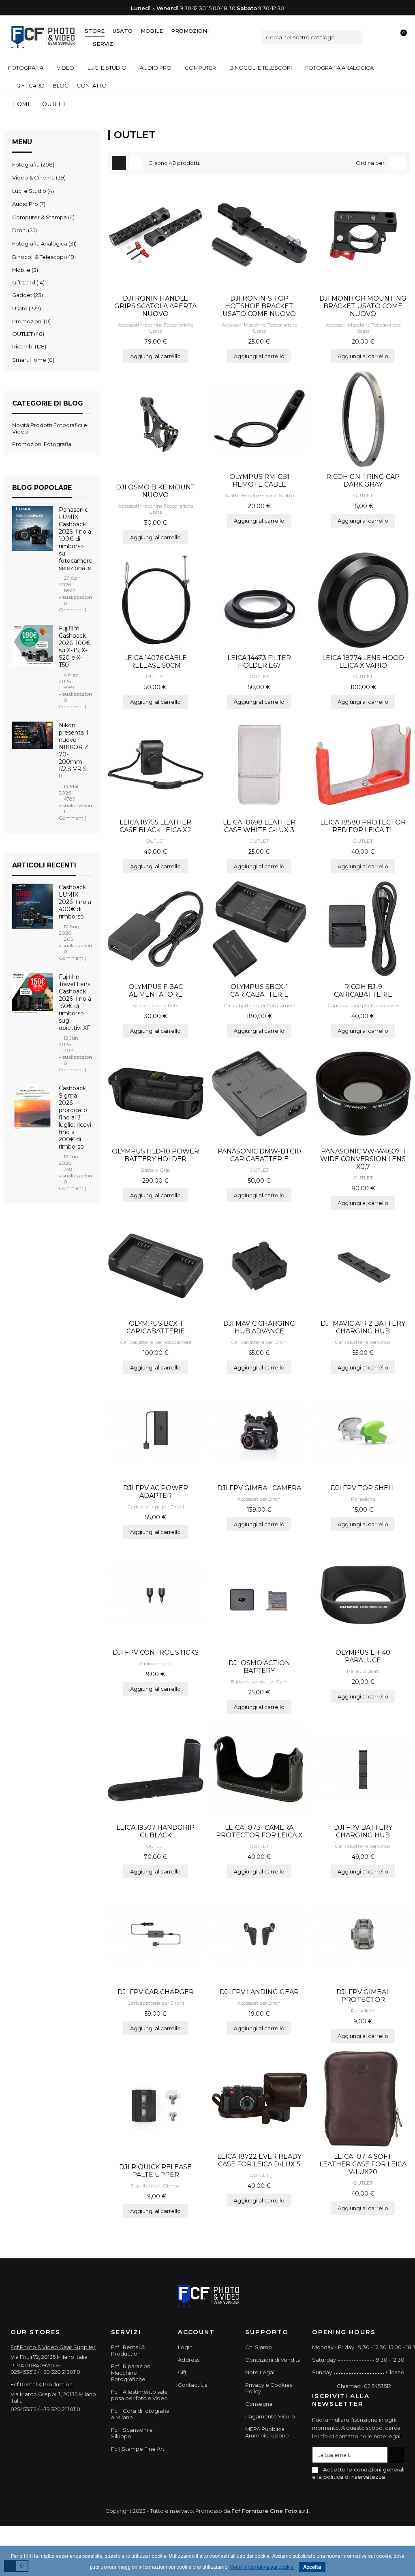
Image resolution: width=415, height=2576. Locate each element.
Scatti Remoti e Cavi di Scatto (259, 495)
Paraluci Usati (363, 1671)
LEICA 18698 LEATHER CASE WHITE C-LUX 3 (259, 826)
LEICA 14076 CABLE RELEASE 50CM (155, 662)
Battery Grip (155, 1170)
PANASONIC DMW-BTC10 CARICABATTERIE (259, 1155)
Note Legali (260, 2372)
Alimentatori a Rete (155, 1005)
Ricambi (28, 346)
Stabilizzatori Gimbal (156, 2186)
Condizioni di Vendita (273, 2360)
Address (189, 2360)
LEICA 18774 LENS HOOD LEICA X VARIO (363, 662)
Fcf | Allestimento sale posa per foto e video (139, 2395)
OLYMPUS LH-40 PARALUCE (363, 1656)
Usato (123, 31)
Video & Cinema (38, 177)
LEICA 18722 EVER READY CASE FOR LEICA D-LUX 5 (259, 2160)
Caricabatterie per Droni (259, 1342)
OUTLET (27, 334)
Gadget (27, 295)
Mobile (152, 31)
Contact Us (193, 2385)
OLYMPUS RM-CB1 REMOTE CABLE (259, 481)
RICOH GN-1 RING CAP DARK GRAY (363, 481)
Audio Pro (28, 204)
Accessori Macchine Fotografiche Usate (156, 328)
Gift (182, 2372)
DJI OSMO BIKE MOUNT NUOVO (156, 491)
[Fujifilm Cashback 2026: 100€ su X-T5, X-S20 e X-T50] (32, 647)
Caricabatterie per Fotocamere (259, 1005)
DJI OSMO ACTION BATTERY (259, 1667)
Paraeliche (363, 1499)
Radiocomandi (156, 1663)
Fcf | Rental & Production (128, 2350)
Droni (24, 230)
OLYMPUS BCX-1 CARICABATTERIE (156, 1327)
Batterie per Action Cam (259, 1682)
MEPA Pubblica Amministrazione (267, 2432)
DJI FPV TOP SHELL (363, 1488)
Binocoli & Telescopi (43, 257)
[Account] (387, 37)
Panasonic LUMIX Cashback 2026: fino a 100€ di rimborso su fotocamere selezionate (76, 539)
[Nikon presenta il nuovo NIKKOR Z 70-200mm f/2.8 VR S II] (32, 735)
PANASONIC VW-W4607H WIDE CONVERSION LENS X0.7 (363, 1159)
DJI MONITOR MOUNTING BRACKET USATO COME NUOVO (363, 306)
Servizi (104, 44)
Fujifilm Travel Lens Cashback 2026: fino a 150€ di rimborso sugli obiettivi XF (75, 1002)
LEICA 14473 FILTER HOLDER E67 (259, 662)
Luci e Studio (32, 191)
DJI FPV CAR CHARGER (156, 1992)
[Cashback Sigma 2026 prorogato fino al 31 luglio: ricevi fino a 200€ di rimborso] (32, 1106)
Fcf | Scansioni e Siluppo (132, 2433)
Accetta (312, 2567)
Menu (22, 142)
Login (185, 2347)
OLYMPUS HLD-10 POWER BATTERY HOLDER (155, 1155)
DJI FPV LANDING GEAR (259, 1992)
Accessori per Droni (259, 1499)
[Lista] (135, 163)
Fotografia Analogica (44, 244)
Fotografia (32, 164)
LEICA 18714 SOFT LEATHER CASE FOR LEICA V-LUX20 (363, 2164)
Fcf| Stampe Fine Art (138, 2449)
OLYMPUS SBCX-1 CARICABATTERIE (259, 991)
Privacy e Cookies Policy (269, 2388)
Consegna (259, 2404)
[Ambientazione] (373, 37)
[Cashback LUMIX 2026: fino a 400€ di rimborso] (32, 906)
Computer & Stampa (43, 217)
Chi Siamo (259, 2347)
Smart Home (32, 360)
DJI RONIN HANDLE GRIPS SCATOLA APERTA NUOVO (155, 306)
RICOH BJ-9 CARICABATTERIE (363, 991)
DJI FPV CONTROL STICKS (156, 1652)
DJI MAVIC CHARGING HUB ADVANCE (259, 1327)
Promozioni (190, 31)
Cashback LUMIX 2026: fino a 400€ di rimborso (75, 902)
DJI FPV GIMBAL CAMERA (259, 1488)
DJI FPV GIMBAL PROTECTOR (363, 1996)
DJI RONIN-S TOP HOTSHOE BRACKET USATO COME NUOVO (259, 306)
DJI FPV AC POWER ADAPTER (156, 1492)
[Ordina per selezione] (398, 163)
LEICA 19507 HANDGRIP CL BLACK (155, 1831)
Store (95, 31)
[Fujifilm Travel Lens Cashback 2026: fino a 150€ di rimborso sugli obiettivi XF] (32, 995)
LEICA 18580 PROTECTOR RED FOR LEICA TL (363, 826)
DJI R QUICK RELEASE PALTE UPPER (155, 2171)
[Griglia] (119, 163)
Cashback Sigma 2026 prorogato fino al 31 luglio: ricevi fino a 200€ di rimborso (75, 1117)
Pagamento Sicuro (270, 2416)
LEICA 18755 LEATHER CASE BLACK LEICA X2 (155, 826)
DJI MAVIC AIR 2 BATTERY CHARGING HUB (363, 1327)
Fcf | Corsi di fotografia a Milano (140, 2414)
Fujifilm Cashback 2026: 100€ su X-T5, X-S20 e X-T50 (75, 647)
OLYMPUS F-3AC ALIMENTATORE (156, 991)
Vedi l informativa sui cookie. (262, 2567)
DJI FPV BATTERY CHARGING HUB (363, 1831)
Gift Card (28, 282)
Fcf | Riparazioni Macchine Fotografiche (131, 2373)
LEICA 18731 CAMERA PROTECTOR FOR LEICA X (259, 1831)
